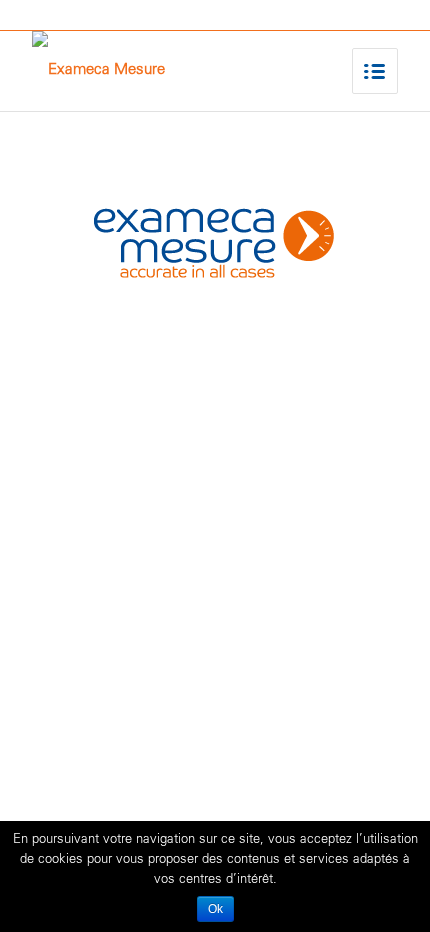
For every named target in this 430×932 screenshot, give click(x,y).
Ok (215, 909)
